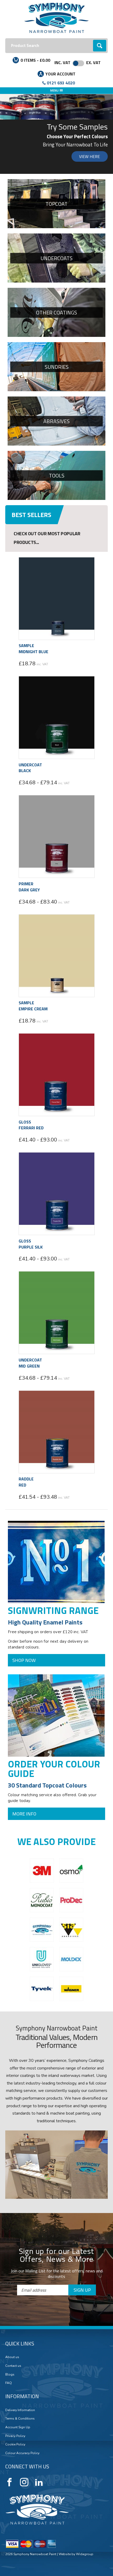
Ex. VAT (93, 63)
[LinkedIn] (39, 2482)
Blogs (10, 2374)
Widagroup (84, 2554)
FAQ (9, 2383)
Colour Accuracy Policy (22, 2453)
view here (89, 156)
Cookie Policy (15, 2444)
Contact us (13, 2366)
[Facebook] (9, 2482)
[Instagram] (24, 2482)
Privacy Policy (15, 2436)
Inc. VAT (62, 63)
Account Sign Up (18, 2427)
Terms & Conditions (20, 2419)
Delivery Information (20, 2410)
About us (12, 2357)
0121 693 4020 (61, 83)
